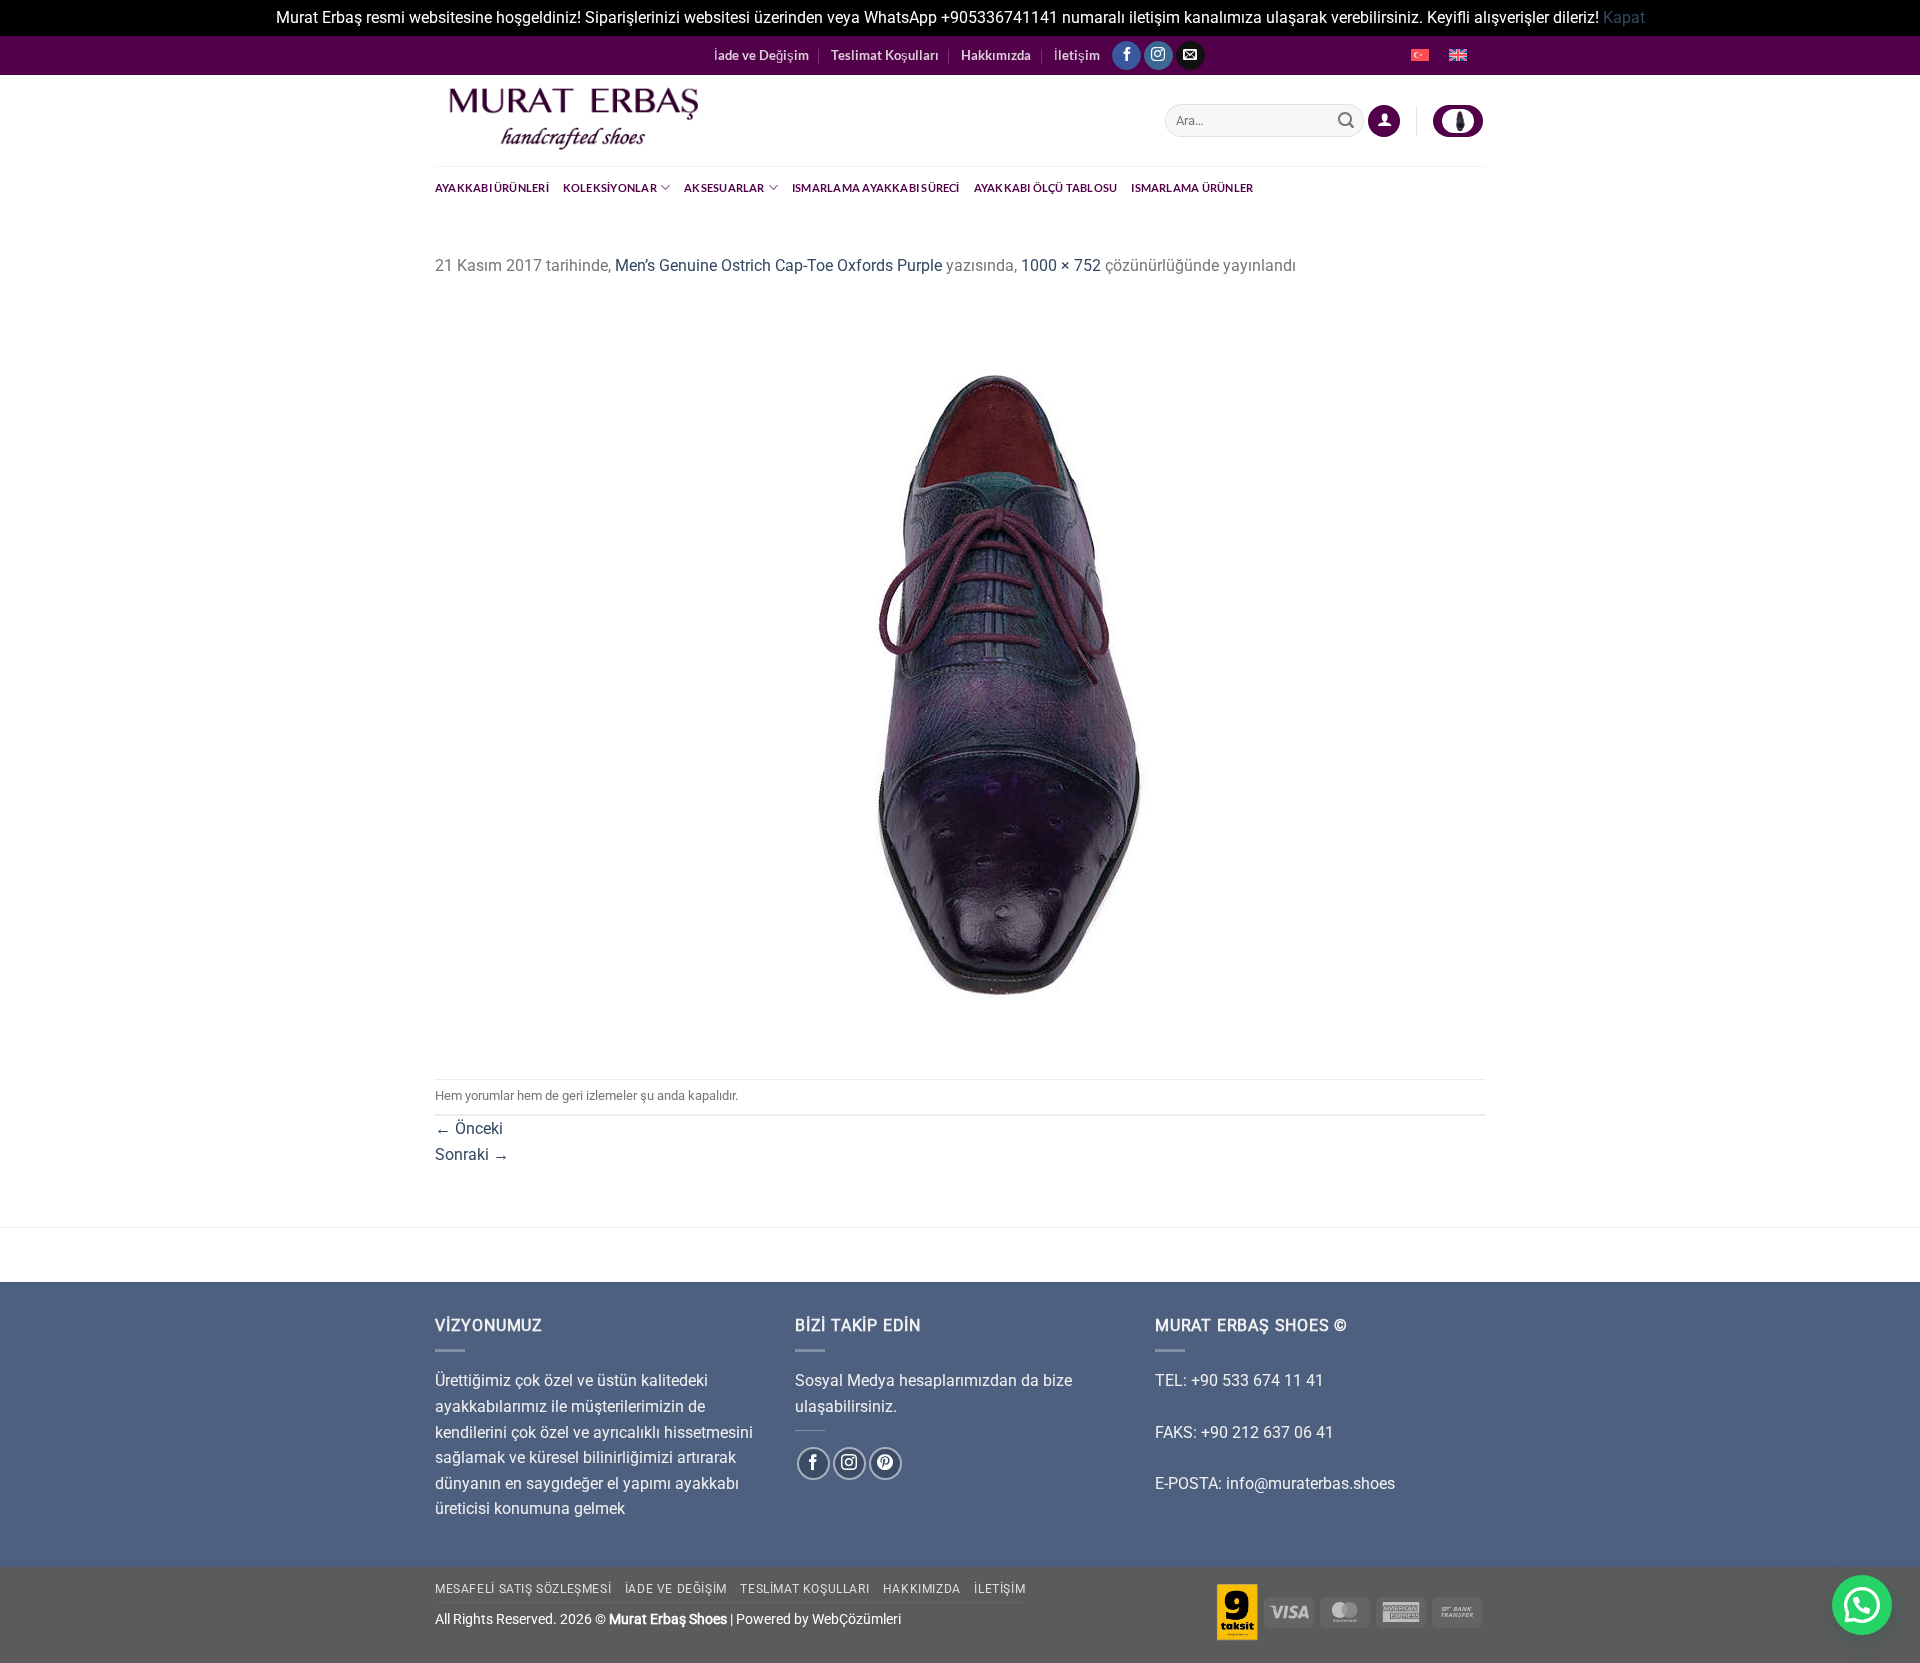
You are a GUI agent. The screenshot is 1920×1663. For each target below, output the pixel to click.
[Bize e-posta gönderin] (1190, 56)
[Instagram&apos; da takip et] (1158, 56)
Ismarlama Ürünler (1192, 187)
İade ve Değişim (761, 55)
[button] (1862, 1605)
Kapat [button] (1624, 17)
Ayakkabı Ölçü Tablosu (1046, 187)
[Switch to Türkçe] (1420, 56)
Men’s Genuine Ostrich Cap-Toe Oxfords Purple (778, 265)
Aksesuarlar (724, 187)
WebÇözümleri (856, 1619)
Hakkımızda (996, 55)
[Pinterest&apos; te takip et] (885, 1463)
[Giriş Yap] (1384, 121)
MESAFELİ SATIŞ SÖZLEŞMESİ (523, 1589)
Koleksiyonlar (610, 187)
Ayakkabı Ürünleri (492, 187)
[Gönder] (1346, 121)
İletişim (1077, 55)
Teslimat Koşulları (885, 55)
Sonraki (472, 1154)
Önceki (469, 1128)
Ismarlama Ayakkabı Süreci (876, 187)
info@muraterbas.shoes (1310, 1483)
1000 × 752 (1061, 265)
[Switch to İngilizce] (1458, 56)
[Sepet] (1458, 121)
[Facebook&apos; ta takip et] (1126, 56)
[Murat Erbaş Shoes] (785, 120)
